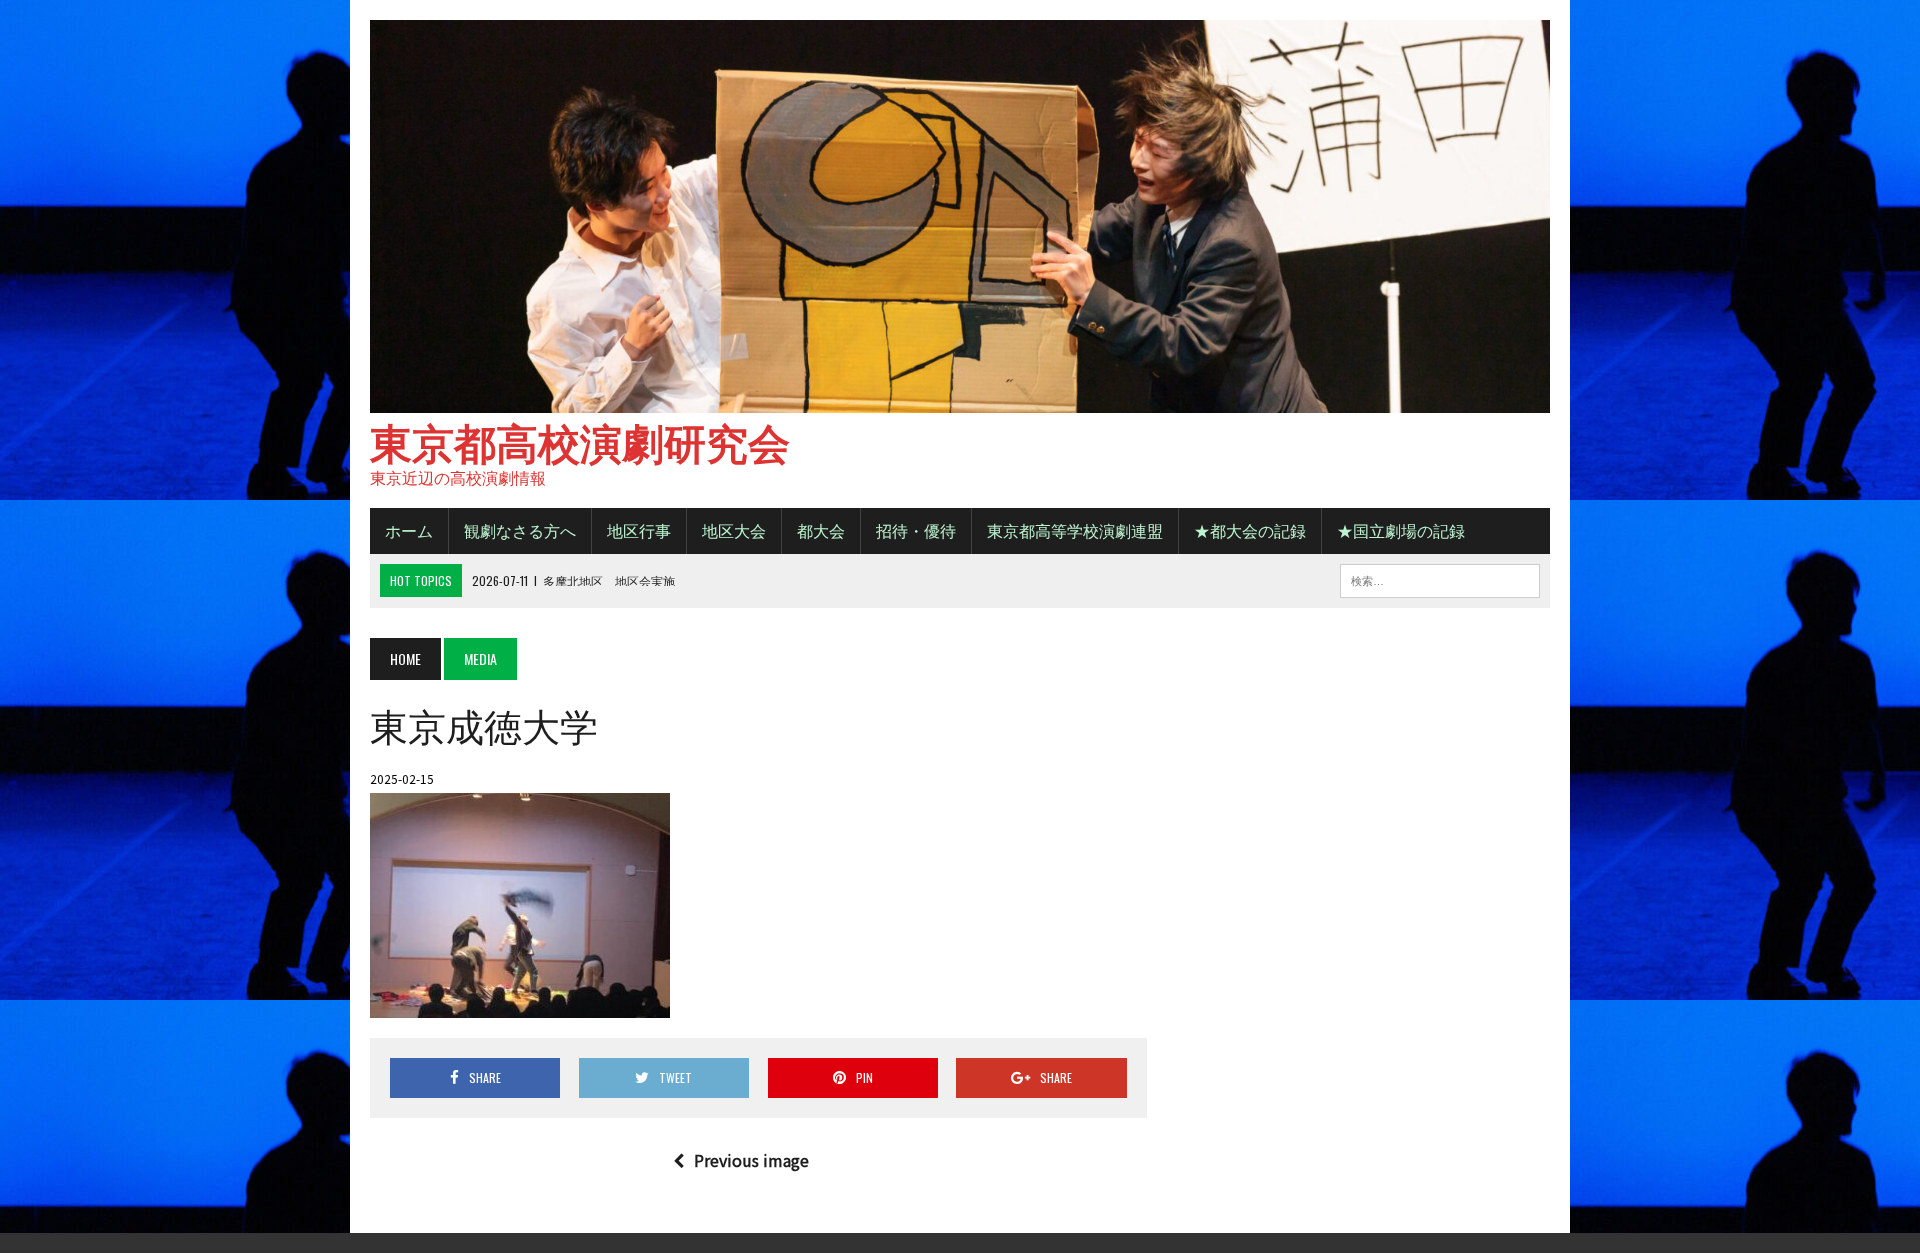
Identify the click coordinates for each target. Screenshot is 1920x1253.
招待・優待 (916, 530)
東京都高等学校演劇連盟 (1075, 530)
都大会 (821, 530)
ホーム (409, 530)
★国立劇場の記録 (1401, 530)
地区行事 (639, 530)
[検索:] (1440, 578)
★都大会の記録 (1250, 530)
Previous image (751, 1160)
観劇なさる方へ (520, 530)
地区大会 (734, 530)
